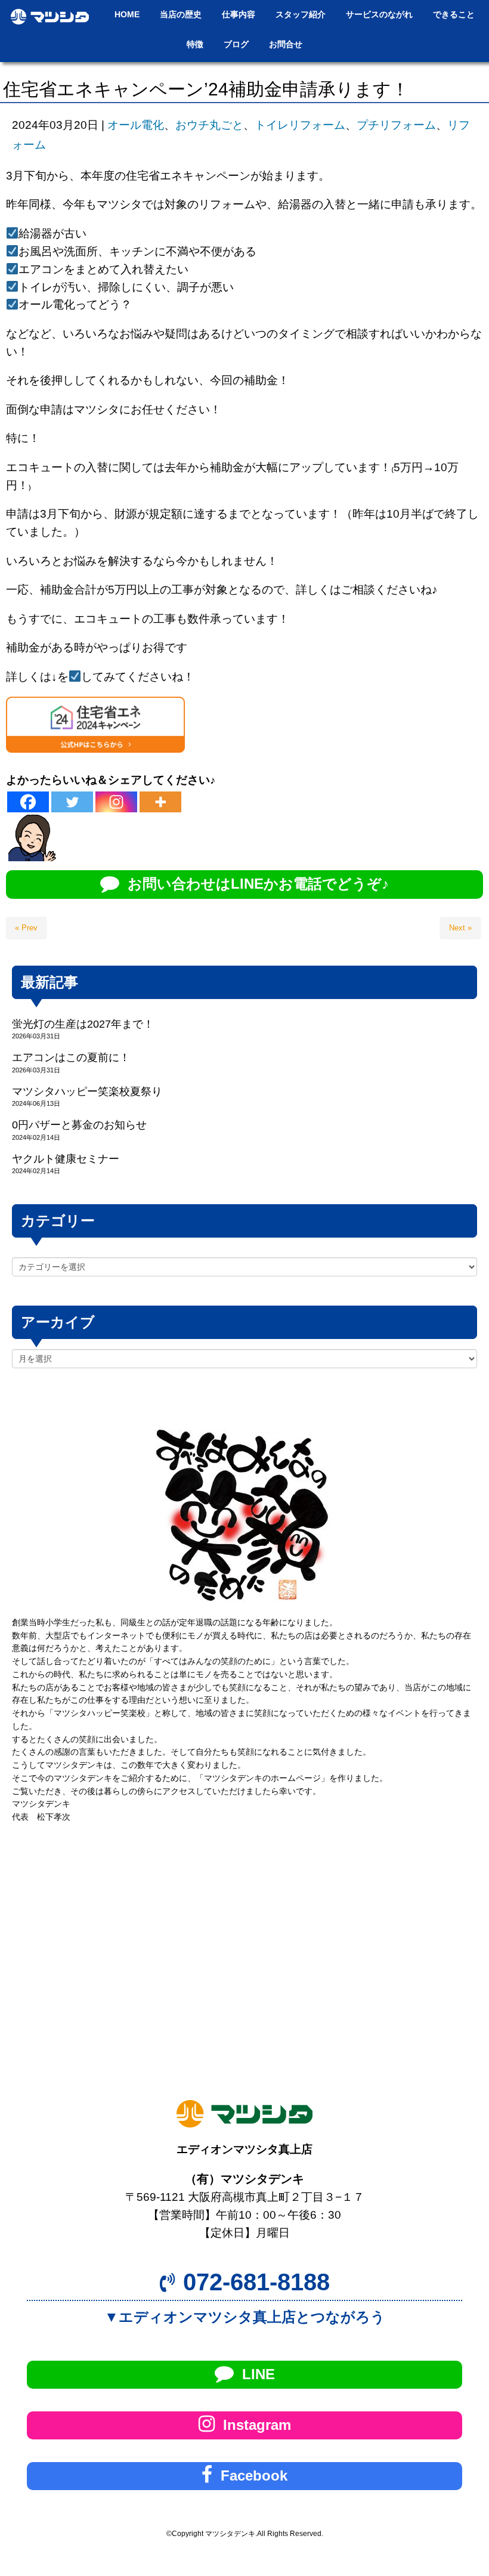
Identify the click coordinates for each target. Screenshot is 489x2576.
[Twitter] (72, 802)
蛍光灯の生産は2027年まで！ (83, 1024)
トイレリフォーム (300, 125)
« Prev (26, 928)
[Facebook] (28, 802)
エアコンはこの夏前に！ (71, 1057)
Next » (460, 928)
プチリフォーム (396, 125)
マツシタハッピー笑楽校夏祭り (87, 1091)
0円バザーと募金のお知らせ (79, 1125)
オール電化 (136, 125)
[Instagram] (116, 802)
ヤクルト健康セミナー (66, 1159)
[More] (160, 802)
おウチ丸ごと (209, 125)
